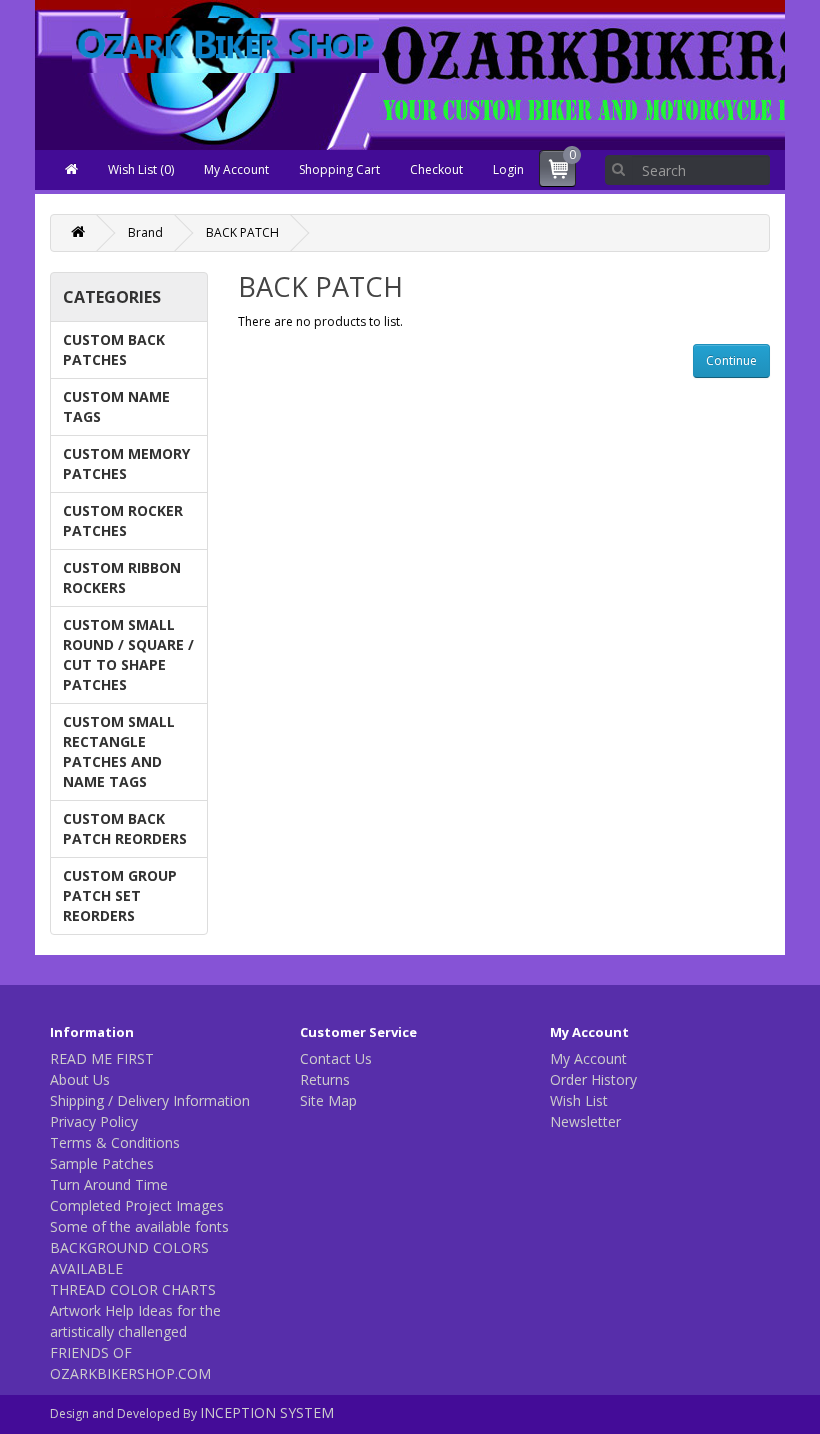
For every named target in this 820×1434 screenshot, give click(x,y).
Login (508, 169)
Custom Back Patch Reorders (125, 828)
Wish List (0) (141, 169)
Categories (112, 297)
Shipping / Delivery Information (150, 1100)
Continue (731, 360)
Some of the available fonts (139, 1226)
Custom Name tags (116, 406)
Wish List (579, 1100)
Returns (325, 1079)
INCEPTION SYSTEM (267, 1412)
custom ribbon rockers (122, 577)
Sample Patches (102, 1163)
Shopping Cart (339, 169)
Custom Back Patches (114, 349)
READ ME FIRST (102, 1058)
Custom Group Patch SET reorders (120, 895)
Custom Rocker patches (123, 520)
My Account (236, 169)
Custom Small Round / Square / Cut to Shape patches (128, 654)
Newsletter (585, 1121)
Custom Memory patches (126, 463)
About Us (80, 1079)
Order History (593, 1079)
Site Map (328, 1100)
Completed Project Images (137, 1205)
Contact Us (336, 1058)
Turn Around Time (109, 1184)
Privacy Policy (94, 1121)
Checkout (436, 169)
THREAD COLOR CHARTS (133, 1289)
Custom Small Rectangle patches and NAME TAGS (119, 751)
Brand (145, 232)
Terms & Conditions (115, 1142)
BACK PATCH (242, 232)
